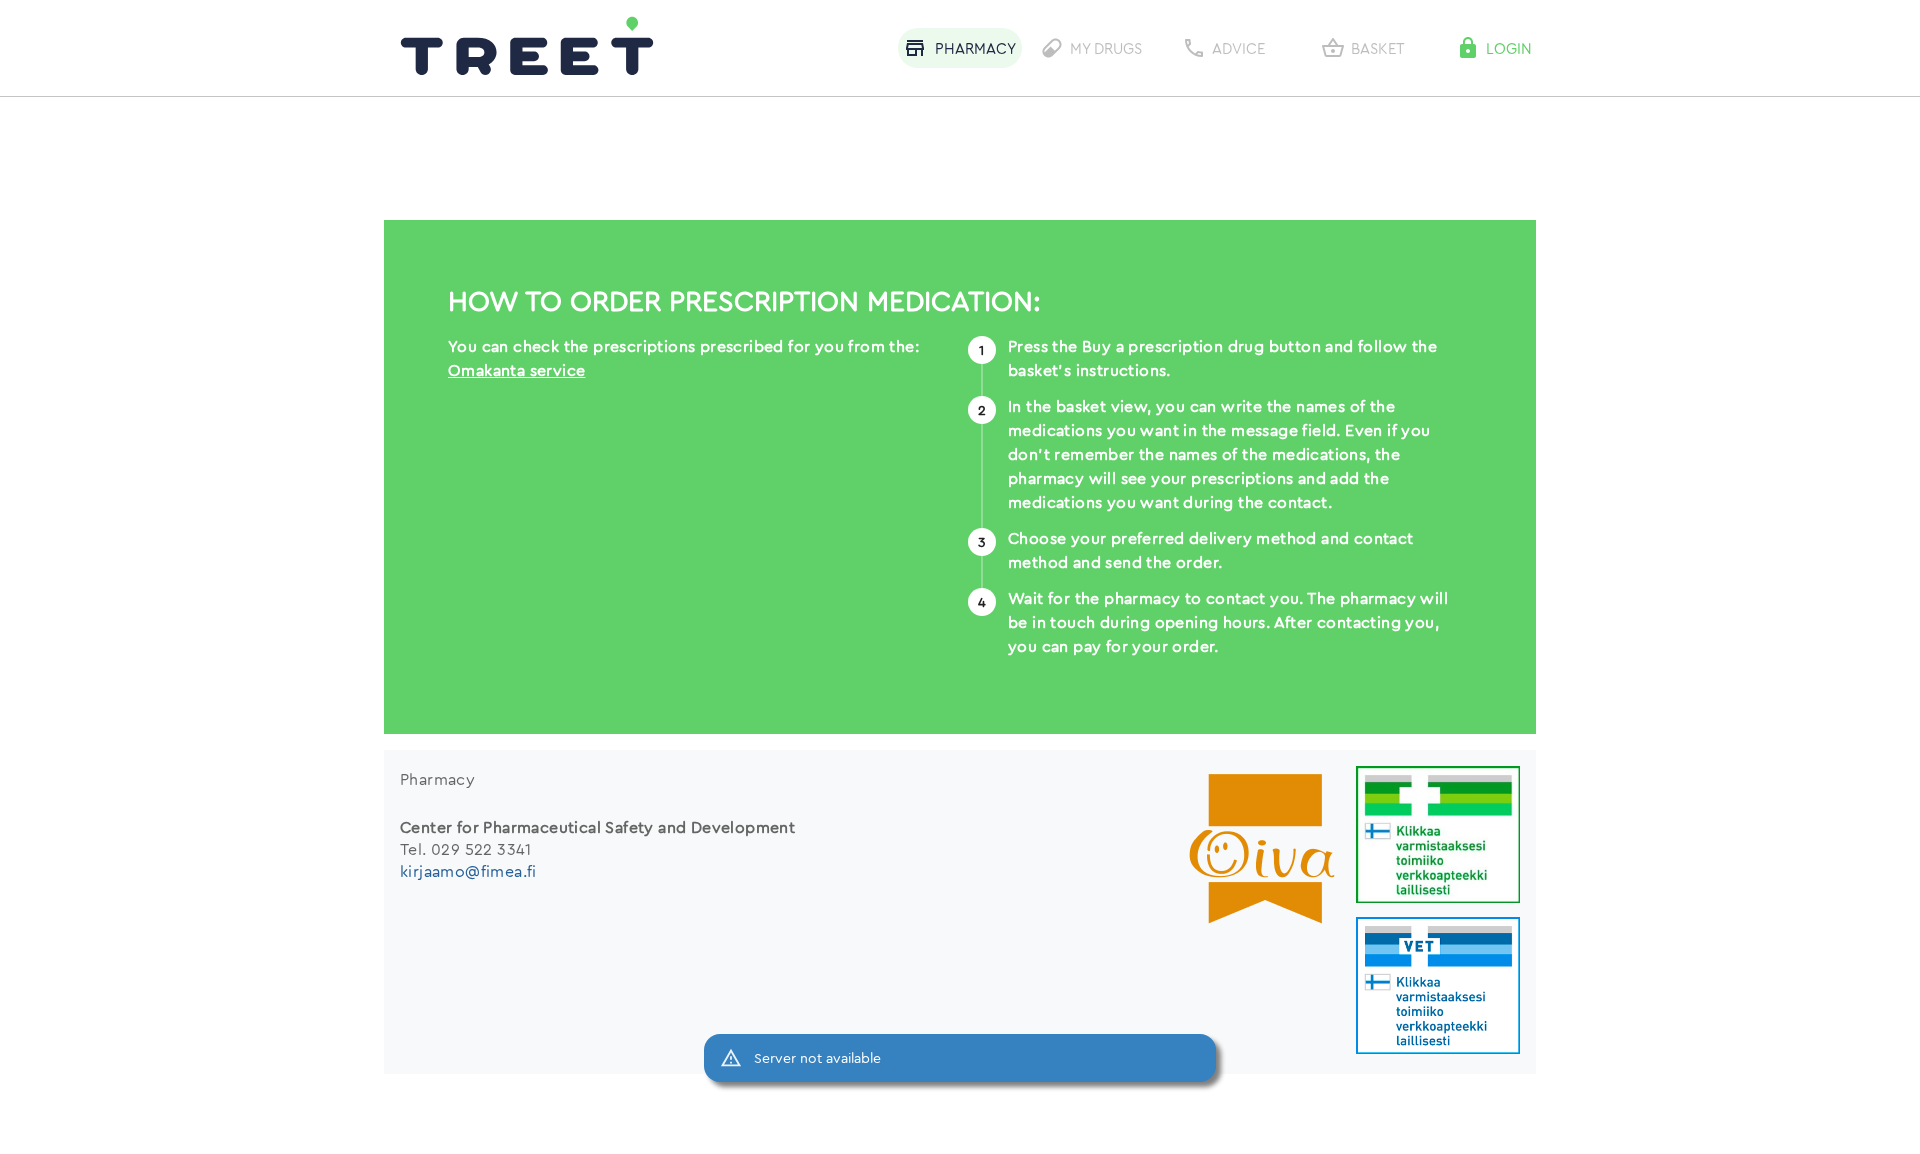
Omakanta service (516, 370)
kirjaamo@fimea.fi (468, 871)
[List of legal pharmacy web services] (1438, 836)
